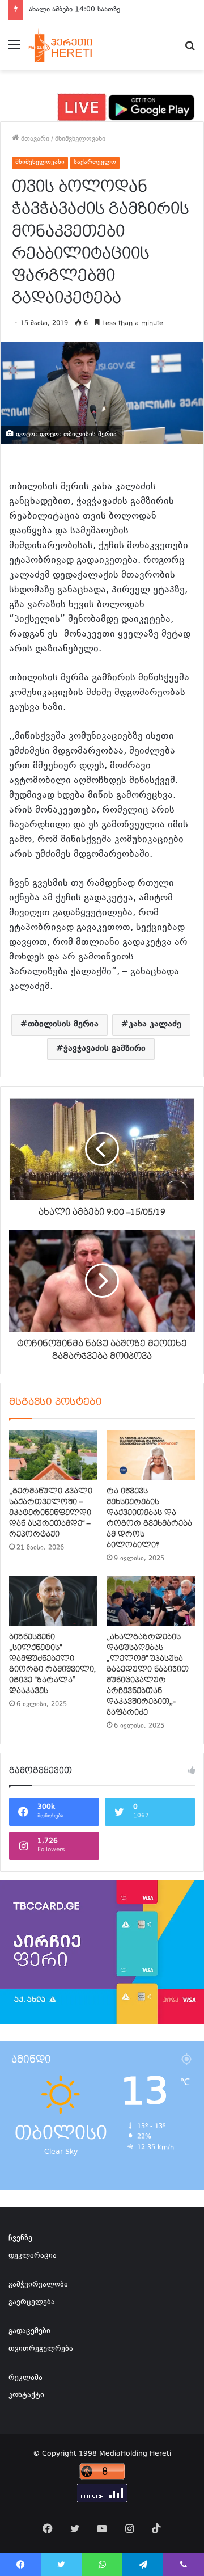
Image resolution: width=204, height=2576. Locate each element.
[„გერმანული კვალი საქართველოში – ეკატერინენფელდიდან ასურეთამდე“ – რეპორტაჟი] (53, 1455)
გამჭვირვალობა (38, 2285)
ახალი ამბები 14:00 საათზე (75, 10)
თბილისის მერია (63, 1024)
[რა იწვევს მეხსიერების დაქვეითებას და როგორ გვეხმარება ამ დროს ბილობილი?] (151, 1455)
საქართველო (95, 163)
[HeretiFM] (70, 45)
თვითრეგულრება (41, 2349)
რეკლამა (25, 2378)
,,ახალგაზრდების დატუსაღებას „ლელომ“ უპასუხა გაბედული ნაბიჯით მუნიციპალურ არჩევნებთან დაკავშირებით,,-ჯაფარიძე (148, 1675)
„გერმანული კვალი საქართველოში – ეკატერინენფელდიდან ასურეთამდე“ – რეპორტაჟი (51, 1513)
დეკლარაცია (33, 2256)
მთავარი (34, 139)
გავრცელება (32, 2303)
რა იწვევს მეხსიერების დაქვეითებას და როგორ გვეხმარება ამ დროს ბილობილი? (149, 1518)
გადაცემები (29, 2331)
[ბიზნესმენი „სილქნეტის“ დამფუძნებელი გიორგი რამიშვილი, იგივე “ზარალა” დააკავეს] (53, 1601)
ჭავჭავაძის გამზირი (105, 1049)
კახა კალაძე (155, 1024)
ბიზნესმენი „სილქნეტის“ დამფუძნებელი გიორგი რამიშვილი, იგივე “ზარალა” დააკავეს (52, 1664)
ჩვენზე (20, 2238)
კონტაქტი (26, 2396)
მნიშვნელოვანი (80, 139)
